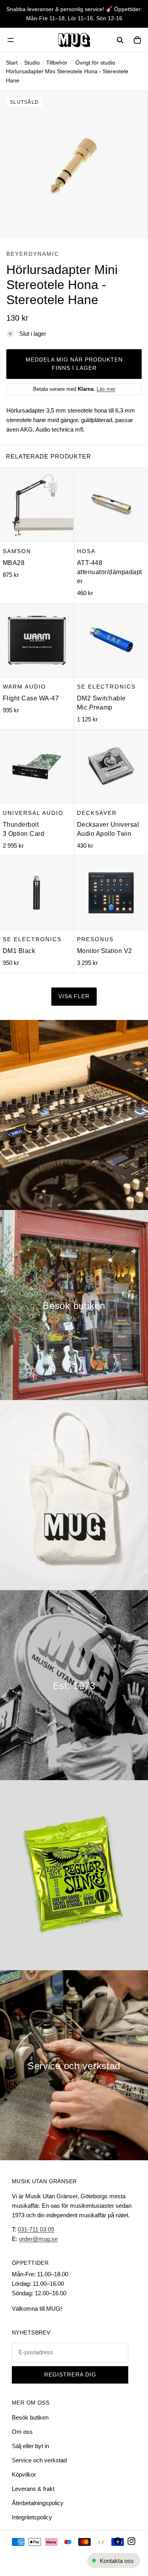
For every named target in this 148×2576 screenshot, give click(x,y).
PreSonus (95, 939)
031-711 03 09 (36, 2229)
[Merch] (74, 1495)
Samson (17, 551)
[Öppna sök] (120, 40)
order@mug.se (38, 2239)
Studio (32, 63)
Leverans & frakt (33, 2489)
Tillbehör (57, 63)
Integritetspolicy (32, 2517)
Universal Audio (33, 812)
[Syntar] (74, 1115)
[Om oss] (74, 1685)
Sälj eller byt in (30, 2446)
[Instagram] (131, 2541)
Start (12, 63)
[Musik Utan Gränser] (74, 40)
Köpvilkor (24, 2474)
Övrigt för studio (95, 63)
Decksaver (97, 812)
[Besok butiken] (74, 1305)
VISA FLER (74, 996)
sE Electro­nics (106, 686)
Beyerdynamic (33, 254)
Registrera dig (70, 2375)
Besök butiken (30, 2417)
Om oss (22, 2432)
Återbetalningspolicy (38, 2503)
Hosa (86, 551)
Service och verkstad (39, 2460)
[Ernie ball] (74, 1875)
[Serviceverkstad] (74, 2065)
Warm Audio (24, 686)
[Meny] (11, 40)
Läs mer (106, 389)
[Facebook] (118, 2541)
